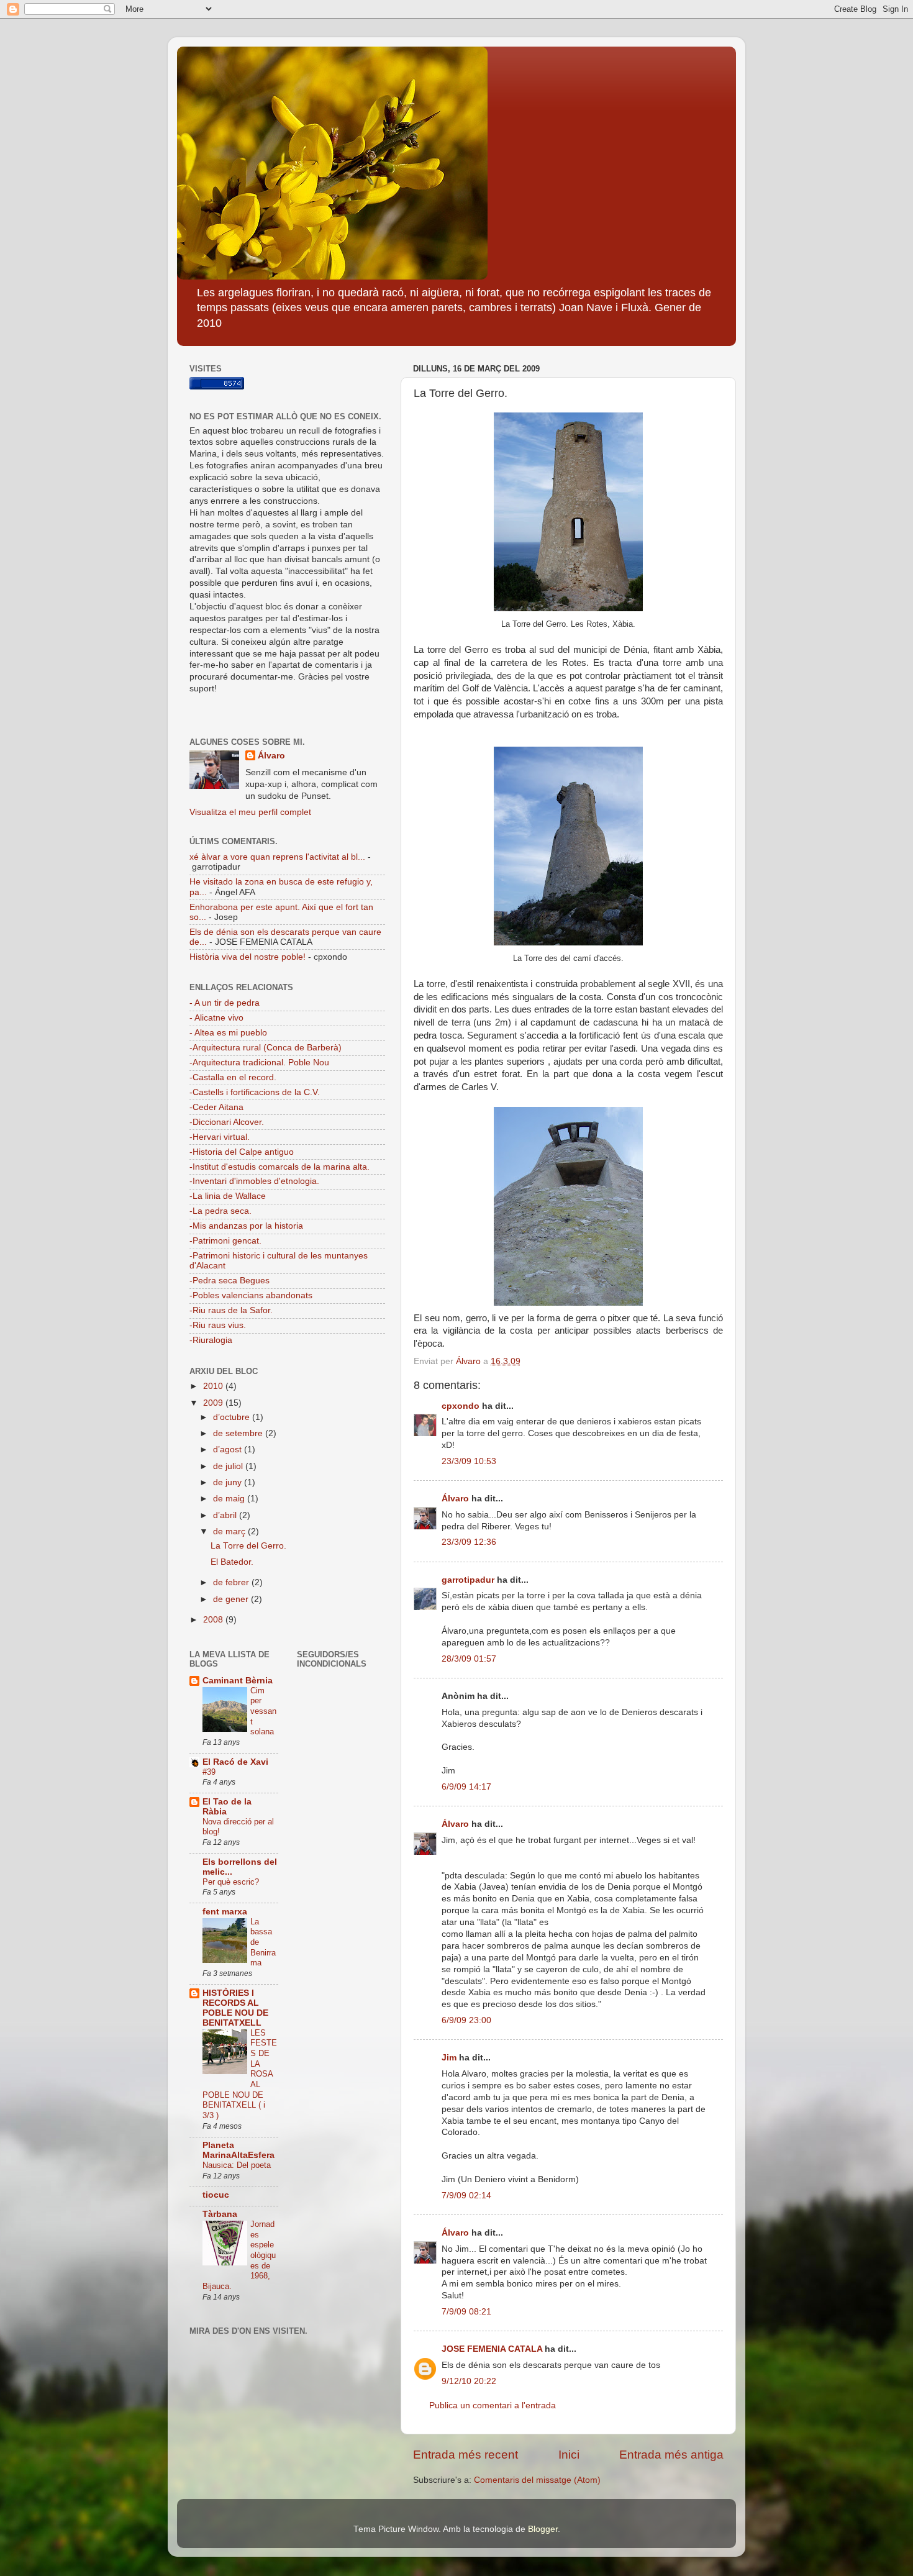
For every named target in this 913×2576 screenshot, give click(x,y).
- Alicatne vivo (216, 1018)
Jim (449, 2058)
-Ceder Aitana (216, 1107)
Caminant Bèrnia (238, 1681)
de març (230, 1531)
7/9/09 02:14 (466, 2196)
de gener (232, 1599)
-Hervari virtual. (220, 1137)
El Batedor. (232, 1562)
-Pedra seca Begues (229, 1281)
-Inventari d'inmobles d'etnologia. (254, 1181)
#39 (209, 1772)
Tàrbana (220, 2214)
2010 (214, 1386)
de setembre (239, 1433)
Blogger (543, 2529)
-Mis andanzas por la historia (246, 1226)
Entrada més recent (466, 2455)
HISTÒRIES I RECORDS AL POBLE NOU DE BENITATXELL (235, 2008)
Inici (569, 2455)
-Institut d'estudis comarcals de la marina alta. (279, 1167)
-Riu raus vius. (218, 1325)
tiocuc (216, 2195)
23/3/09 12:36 (469, 1542)
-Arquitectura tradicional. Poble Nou (259, 1063)
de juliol (229, 1466)
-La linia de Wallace (228, 1196)
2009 (214, 1403)
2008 (214, 1620)
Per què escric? (231, 1882)
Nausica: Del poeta (237, 2165)
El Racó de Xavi (235, 1762)
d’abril (226, 1515)
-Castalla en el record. (233, 1077)
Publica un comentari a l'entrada (493, 2405)
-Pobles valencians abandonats (251, 1295)
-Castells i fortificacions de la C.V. (255, 1092)
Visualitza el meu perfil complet (250, 812)
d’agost (229, 1450)
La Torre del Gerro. (248, 1546)
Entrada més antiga (671, 2455)
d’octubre (233, 1417)
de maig (230, 1499)
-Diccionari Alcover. (227, 1122)
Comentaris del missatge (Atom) (537, 2480)
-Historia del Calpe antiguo (242, 1152)
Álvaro (455, 1499)
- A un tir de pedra (225, 1003)
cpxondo (461, 1406)
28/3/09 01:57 (469, 1659)
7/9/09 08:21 (466, 2312)
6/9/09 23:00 (466, 2020)
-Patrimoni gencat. (225, 1241)
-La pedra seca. (220, 1211)
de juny (229, 1482)
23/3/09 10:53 (469, 1461)
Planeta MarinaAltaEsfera (238, 2150)
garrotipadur (468, 1580)
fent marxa (225, 1912)
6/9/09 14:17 (466, 1787)
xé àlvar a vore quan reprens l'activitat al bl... (277, 857)
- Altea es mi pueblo (228, 1033)
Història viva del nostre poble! (248, 957)
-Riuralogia (211, 1340)
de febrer (232, 1582)
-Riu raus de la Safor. (231, 1310)
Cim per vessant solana (263, 1711)
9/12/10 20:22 (469, 2381)
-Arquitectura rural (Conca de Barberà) (266, 1048)
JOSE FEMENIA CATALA (492, 2349)
